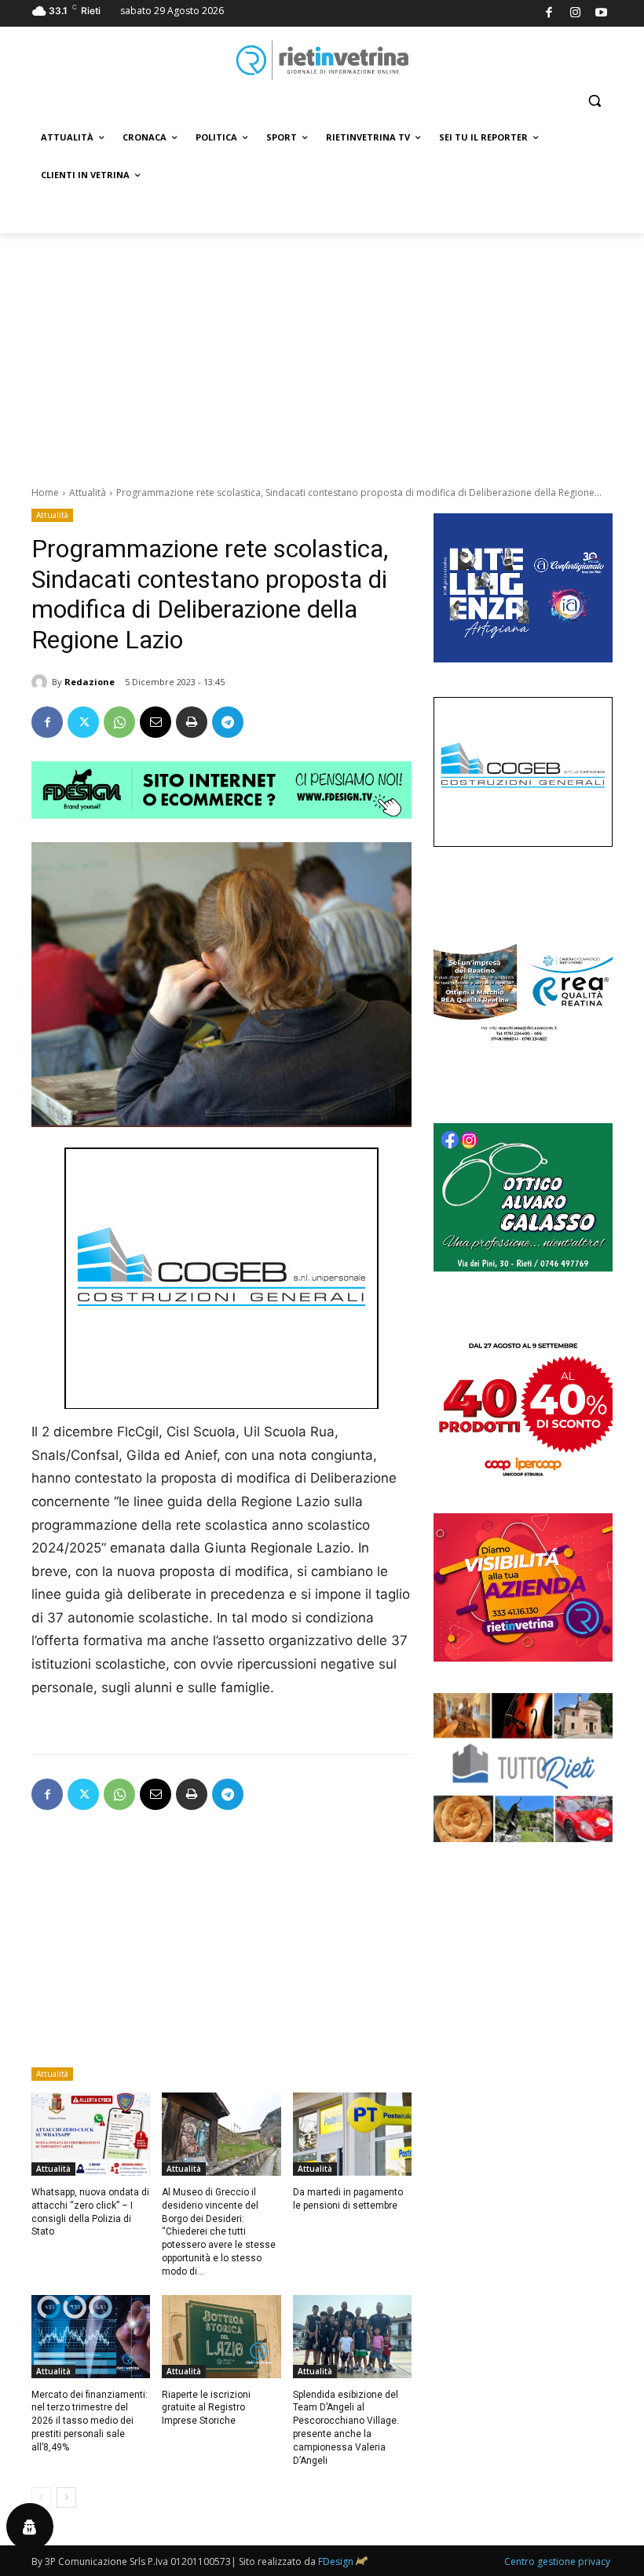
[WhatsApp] (119, 722)
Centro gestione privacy (557, 2561)
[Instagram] (575, 14)
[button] (594, 101)
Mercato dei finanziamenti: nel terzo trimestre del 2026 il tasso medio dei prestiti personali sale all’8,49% (90, 2421)
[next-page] (66, 2498)
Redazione (90, 682)
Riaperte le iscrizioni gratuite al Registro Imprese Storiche (206, 2408)
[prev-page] (41, 2498)
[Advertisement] (322, 351)
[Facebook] (549, 14)
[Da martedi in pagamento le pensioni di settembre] (352, 2134)
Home (45, 493)
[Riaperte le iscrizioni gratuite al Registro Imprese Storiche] (221, 2337)
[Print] (192, 722)
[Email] (156, 722)
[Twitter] (83, 722)
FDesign (336, 2561)
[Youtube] (602, 14)
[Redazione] (42, 682)
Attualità (88, 493)
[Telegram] (228, 722)
